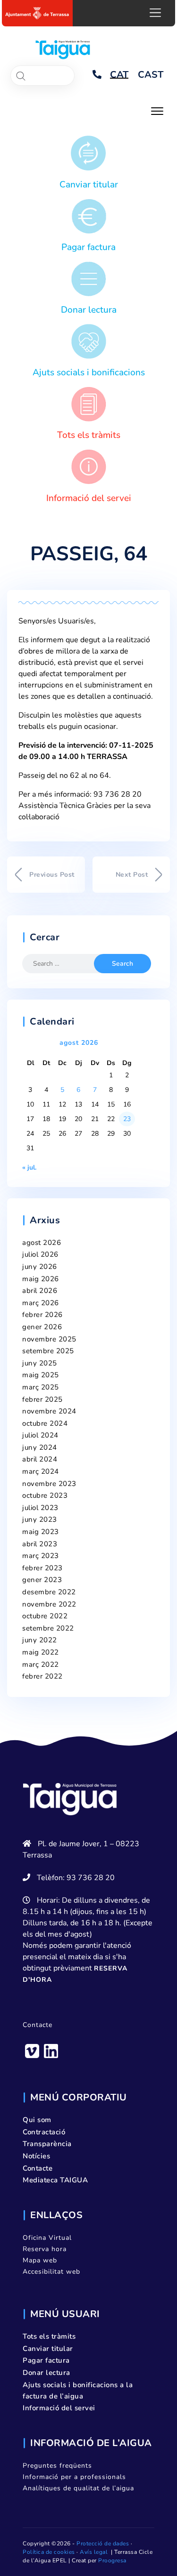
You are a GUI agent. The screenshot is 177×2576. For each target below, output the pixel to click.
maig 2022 (41, 1652)
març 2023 (41, 1556)
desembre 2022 (49, 1592)
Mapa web (40, 2260)
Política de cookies (49, 2552)
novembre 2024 (49, 1411)
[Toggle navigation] (157, 110)
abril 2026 (40, 1291)
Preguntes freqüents (57, 2466)
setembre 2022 (48, 1628)
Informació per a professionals (74, 2477)
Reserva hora (45, 2249)
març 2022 (41, 1664)
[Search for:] (65, 964)
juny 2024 (40, 1447)
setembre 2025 (48, 1351)
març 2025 (41, 1387)
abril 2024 (40, 1459)
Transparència (47, 2144)
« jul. (29, 1167)
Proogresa (112, 2560)
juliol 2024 (40, 1435)
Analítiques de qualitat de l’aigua (78, 2488)
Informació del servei (89, 498)
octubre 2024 (45, 1423)
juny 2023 (40, 1519)
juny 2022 (40, 1640)
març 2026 (41, 1303)
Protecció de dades (103, 2544)
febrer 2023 (42, 1568)
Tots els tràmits (89, 435)
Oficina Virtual (47, 2238)
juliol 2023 (40, 1508)
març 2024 (41, 1471)
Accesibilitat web (51, 2272)
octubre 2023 (45, 1495)
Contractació (44, 2132)
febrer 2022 (42, 1676)
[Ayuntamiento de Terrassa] (37, 13)
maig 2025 (41, 1375)
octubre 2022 (45, 1616)
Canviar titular (89, 185)
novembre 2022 (49, 1604)
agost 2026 (42, 1243)
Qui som (37, 2120)
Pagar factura (88, 247)
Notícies (36, 2156)
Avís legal (94, 2552)
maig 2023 (41, 1532)
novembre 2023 (49, 1484)
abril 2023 (40, 1544)
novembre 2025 (49, 1339)
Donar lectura (89, 310)
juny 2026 (40, 1267)
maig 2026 (41, 1279)
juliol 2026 (40, 1254)
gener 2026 (42, 1327)
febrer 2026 (42, 1315)
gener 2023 (42, 1580)
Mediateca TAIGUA (55, 2180)
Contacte (38, 2025)
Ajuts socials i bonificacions (89, 372)
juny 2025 (40, 1363)
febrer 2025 (42, 1399)
